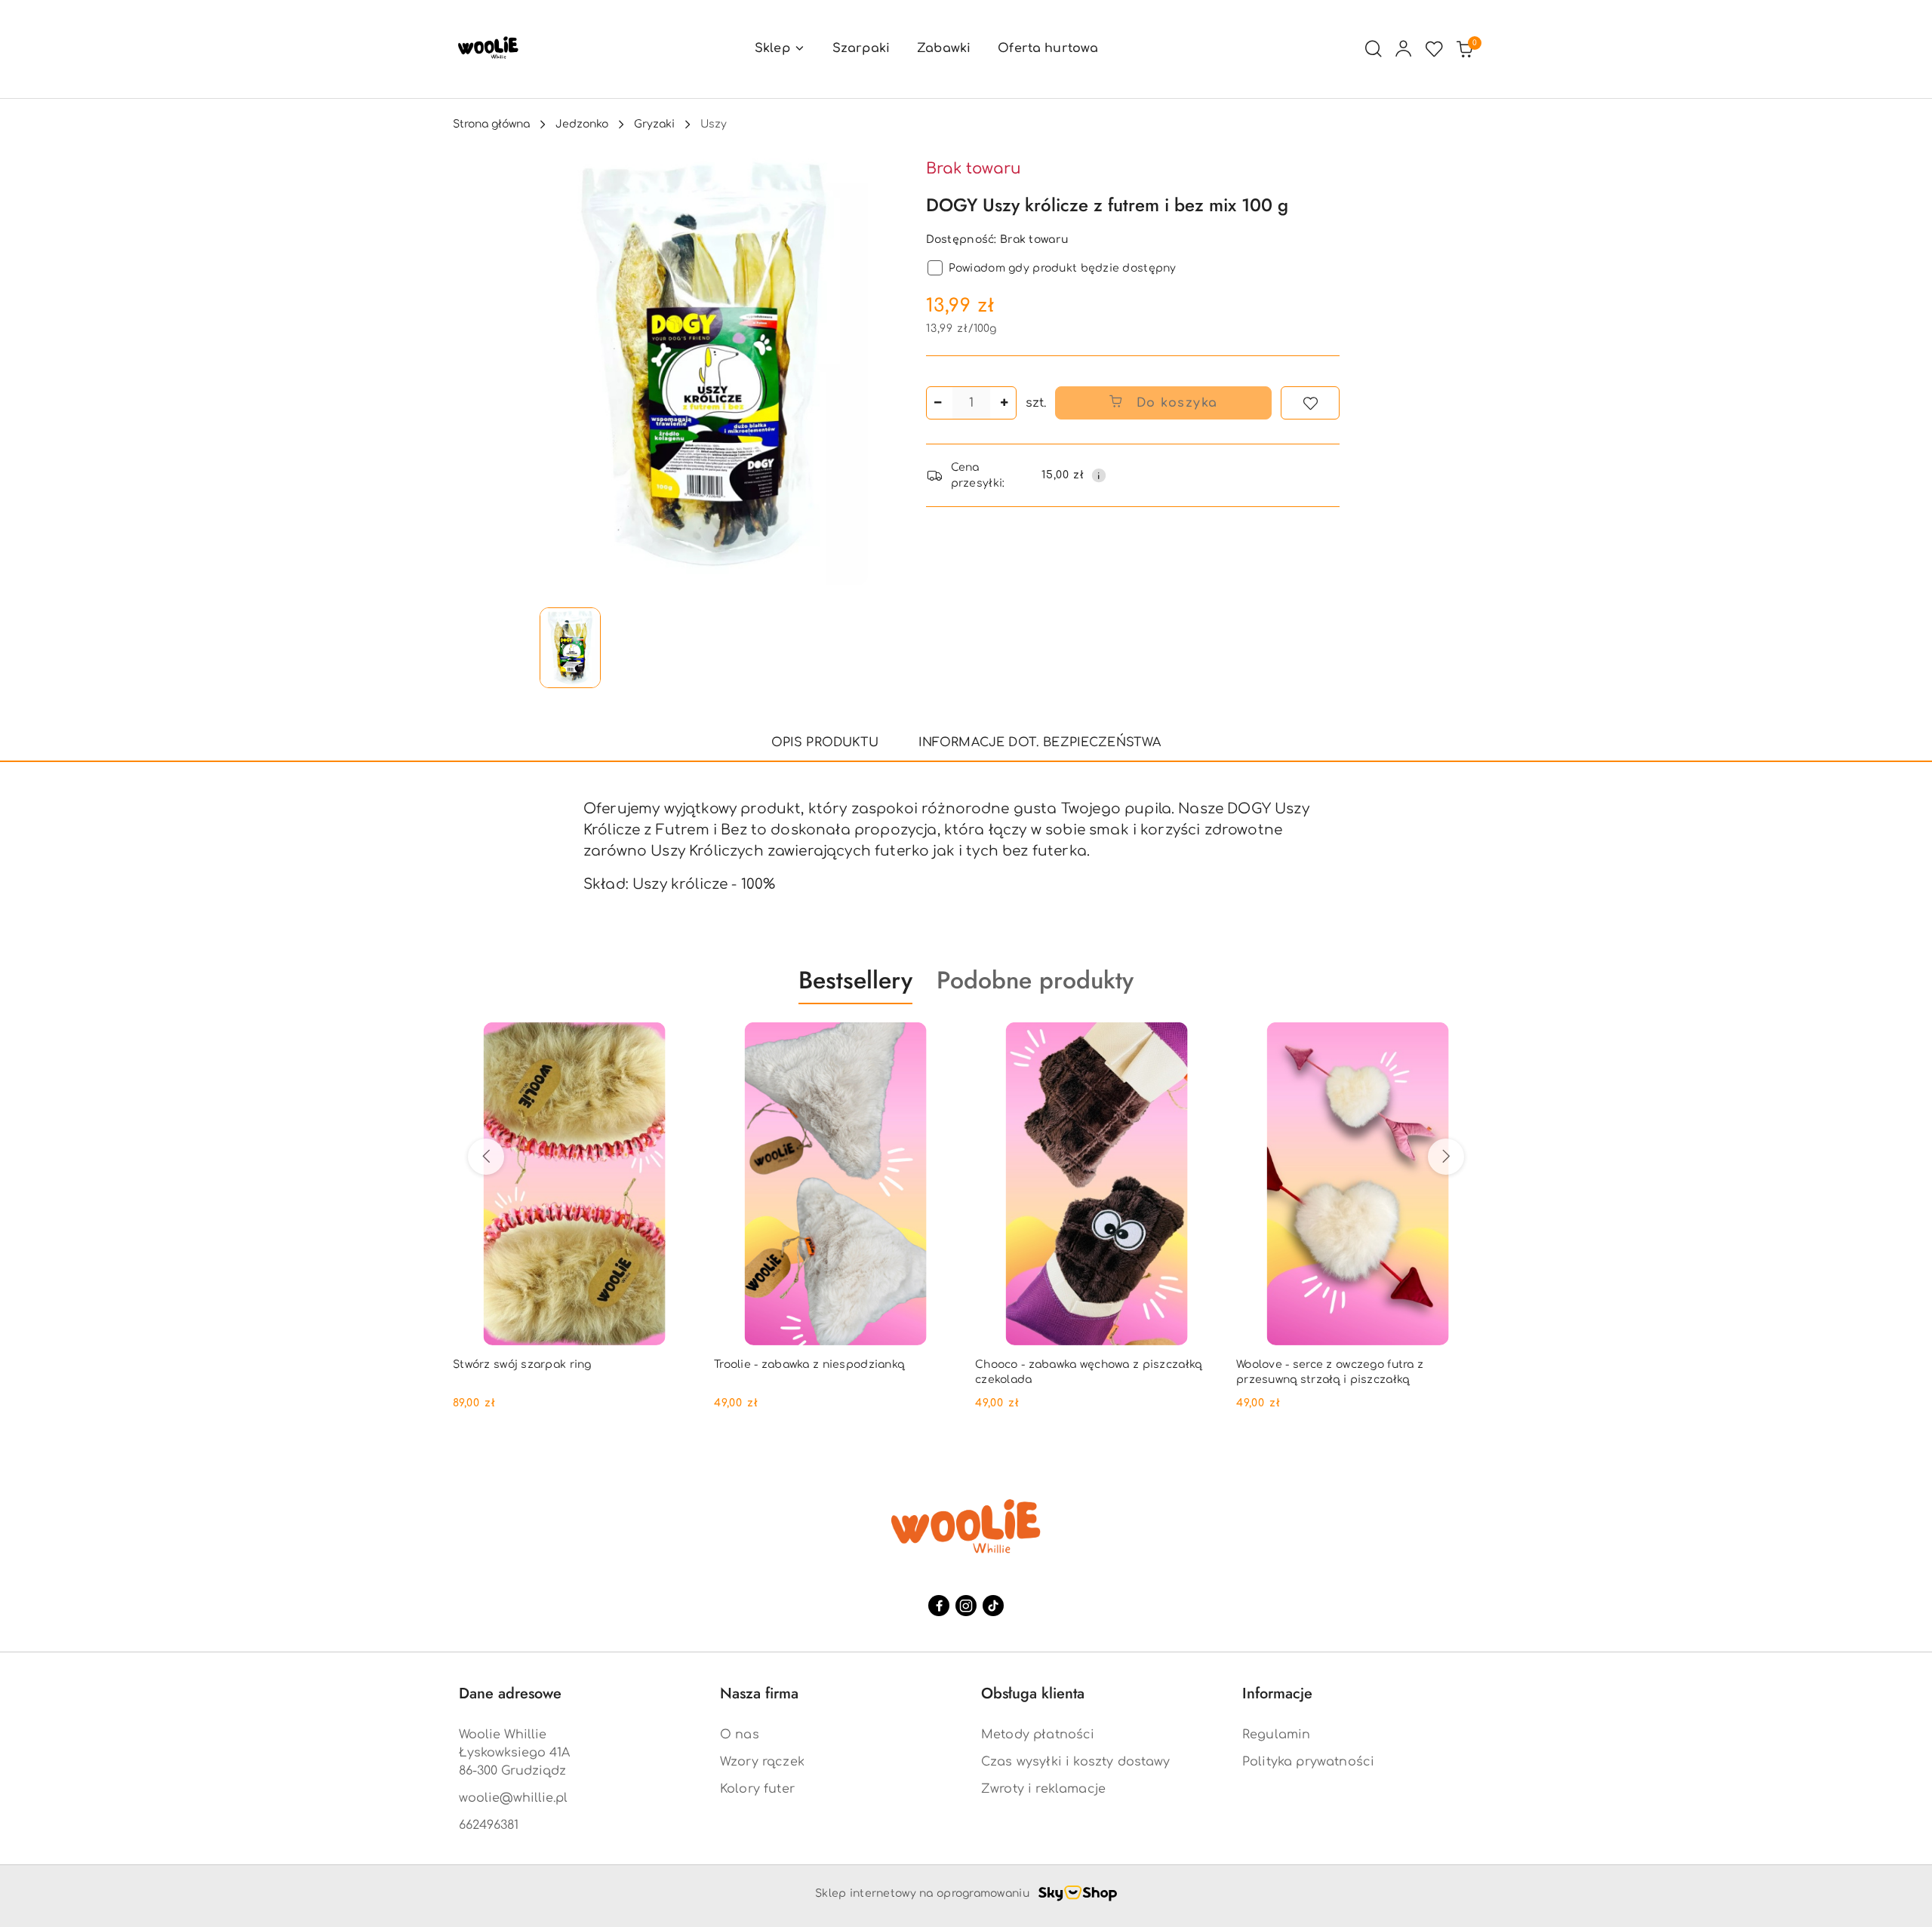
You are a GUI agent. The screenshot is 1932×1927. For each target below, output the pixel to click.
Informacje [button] (1277, 1693)
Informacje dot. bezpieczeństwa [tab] (1040, 742)
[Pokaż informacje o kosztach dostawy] (1099, 475)
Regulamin (1276, 1735)
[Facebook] (939, 1606)
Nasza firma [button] (759, 1693)
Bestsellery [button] (855, 980)
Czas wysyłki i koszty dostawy (1076, 1762)
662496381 (489, 1825)
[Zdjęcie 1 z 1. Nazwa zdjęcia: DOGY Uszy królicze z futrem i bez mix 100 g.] (570, 648)
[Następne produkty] (1446, 1157)
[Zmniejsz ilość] (938, 403)
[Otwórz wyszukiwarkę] (1374, 49)
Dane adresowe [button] (510, 1693)
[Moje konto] (1404, 49)
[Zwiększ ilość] (1004, 403)
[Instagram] (966, 1606)
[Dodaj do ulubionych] (1310, 403)
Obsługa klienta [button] (1033, 1693)
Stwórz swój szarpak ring (522, 1365)
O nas (740, 1735)
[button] (780, 49)
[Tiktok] (993, 1606)
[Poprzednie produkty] (486, 1157)
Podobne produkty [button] (1035, 980)
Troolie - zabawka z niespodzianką (809, 1365)
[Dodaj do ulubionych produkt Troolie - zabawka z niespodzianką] (940, 1040)
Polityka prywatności (1308, 1762)
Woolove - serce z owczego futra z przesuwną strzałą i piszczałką (1330, 1372)
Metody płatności (1038, 1735)
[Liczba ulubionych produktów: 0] (1434, 49)
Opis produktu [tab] (825, 742)
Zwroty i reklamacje (1043, 1789)
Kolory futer (757, 1789)
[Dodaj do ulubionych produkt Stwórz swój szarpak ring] (678, 1040)
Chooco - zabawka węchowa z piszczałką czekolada (1088, 1372)
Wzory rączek (762, 1762)
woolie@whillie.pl (513, 1798)
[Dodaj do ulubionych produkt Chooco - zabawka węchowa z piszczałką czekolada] (1201, 1040)
